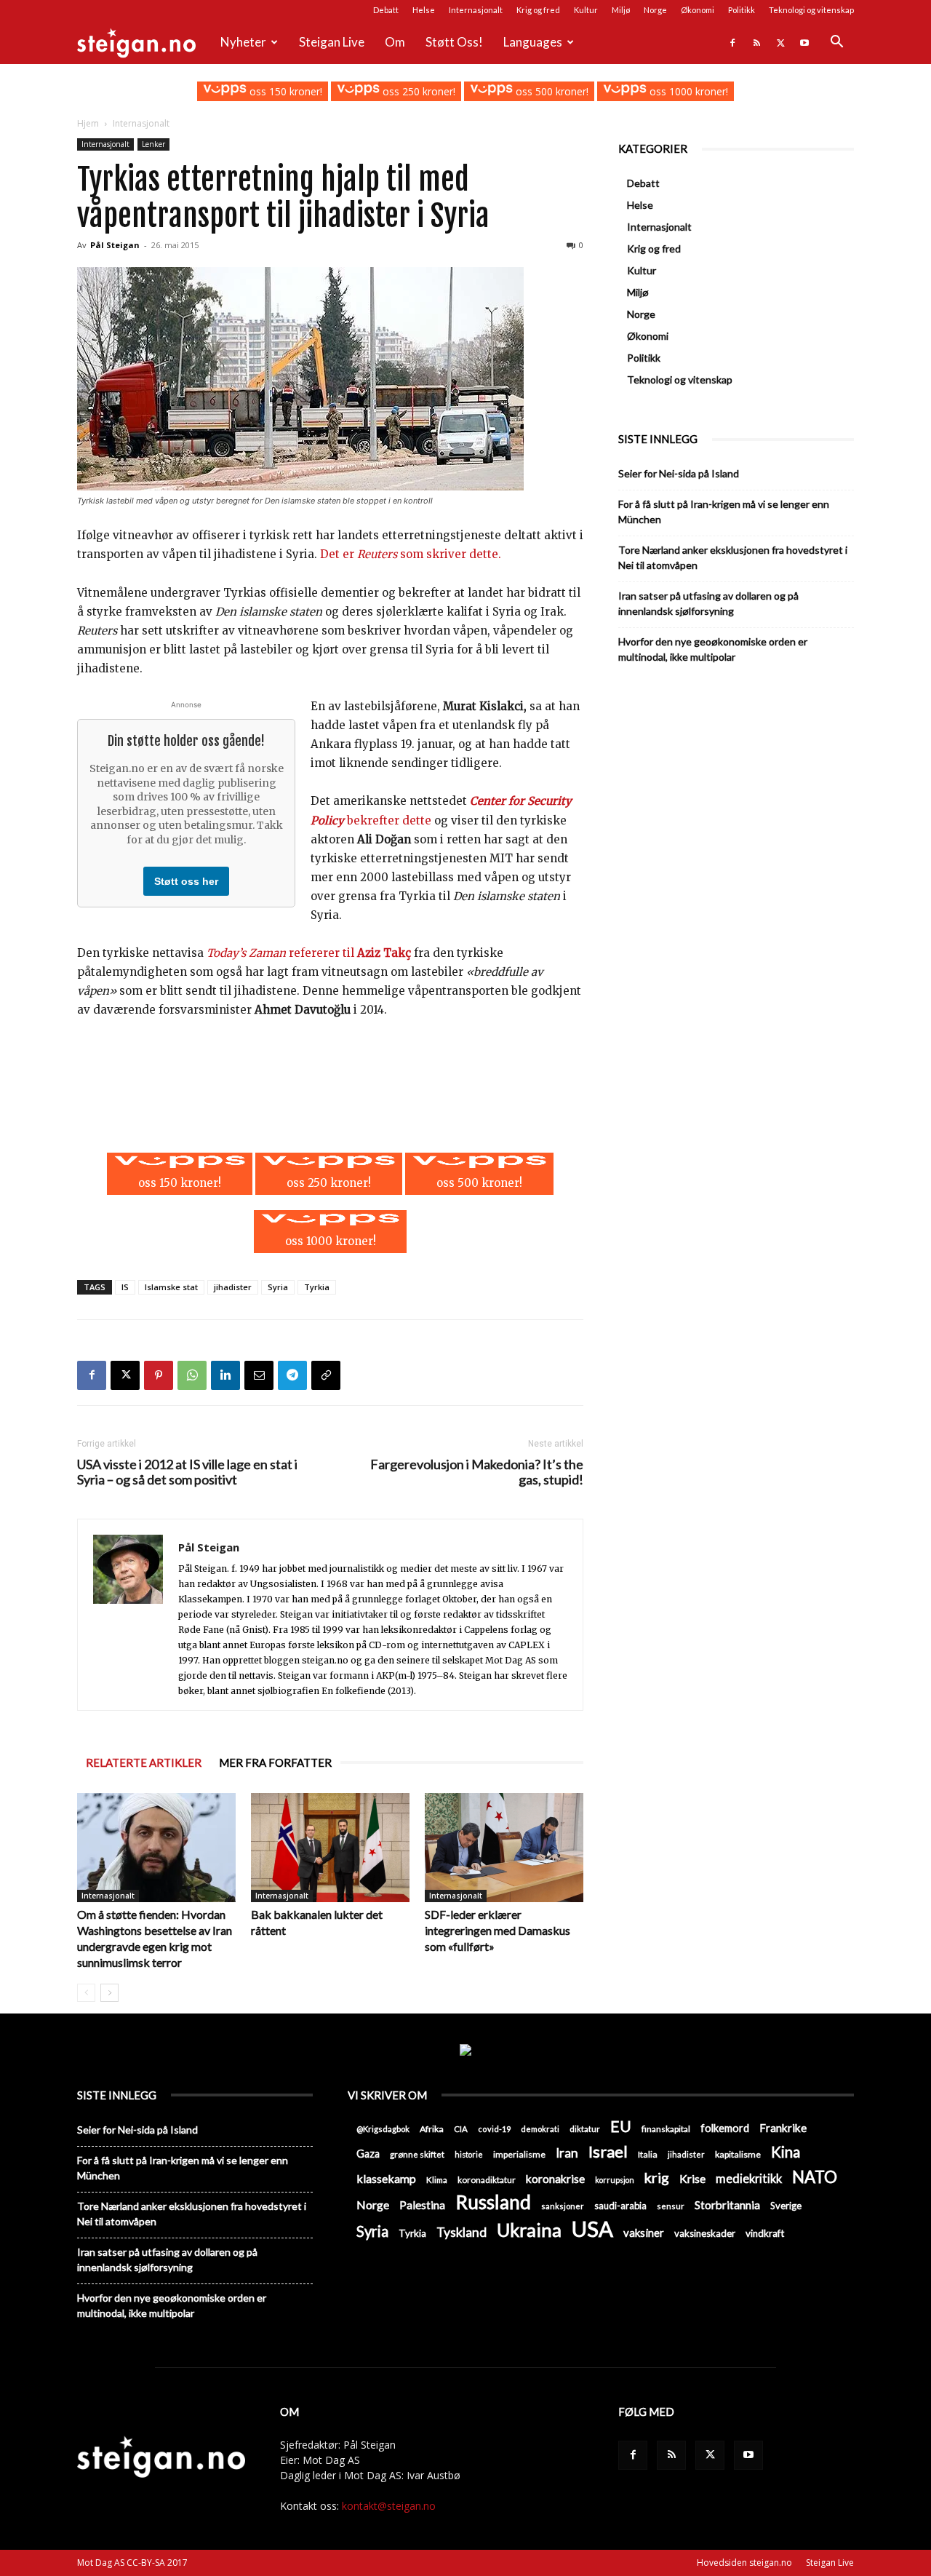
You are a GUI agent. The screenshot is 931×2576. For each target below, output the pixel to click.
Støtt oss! (454, 42)
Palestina (422, 2205)
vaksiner (644, 2233)
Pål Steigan (115, 245)
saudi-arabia (620, 2206)
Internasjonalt (476, 10)
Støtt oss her (186, 881)
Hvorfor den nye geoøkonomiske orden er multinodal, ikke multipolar (713, 649)
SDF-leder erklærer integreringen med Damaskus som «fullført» (498, 1930)
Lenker (153, 144)
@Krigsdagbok (383, 2129)
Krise (692, 2178)
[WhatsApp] (192, 1375)
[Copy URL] (326, 1375)
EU (621, 2127)
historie (469, 2154)
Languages (533, 42)
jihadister (233, 1287)
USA (592, 2229)
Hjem (88, 123)
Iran (567, 2153)
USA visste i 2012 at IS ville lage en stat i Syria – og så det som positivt (187, 1472)
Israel (608, 2151)
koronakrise (555, 2179)
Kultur (586, 10)
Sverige (786, 2206)
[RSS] (756, 42)
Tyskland (461, 2232)
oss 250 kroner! (417, 91)
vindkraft (765, 2233)
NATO (815, 2177)
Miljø (621, 10)
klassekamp (386, 2178)
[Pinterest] (159, 1375)
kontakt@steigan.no (389, 2506)
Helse (424, 10)
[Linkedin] (225, 1375)
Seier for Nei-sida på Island (679, 473)
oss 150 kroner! (284, 91)
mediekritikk (749, 2178)
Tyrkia (317, 1287)
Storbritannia (727, 2205)
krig (657, 2178)
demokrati (540, 2129)
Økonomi (698, 10)
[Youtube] (804, 42)
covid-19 (494, 2129)
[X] (780, 42)
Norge (655, 10)
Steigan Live (332, 42)
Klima (437, 2179)
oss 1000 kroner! (687, 91)
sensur (671, 2206)
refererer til (310, 953)
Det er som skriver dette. (411, 554)
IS (125, 1287)
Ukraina (529, 2230)
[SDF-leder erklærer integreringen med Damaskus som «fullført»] (504, 1848)
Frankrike (783, 2128)
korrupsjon (615, 2180)
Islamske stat (171, 1287)
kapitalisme (738, 2154)
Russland (493, 2202)
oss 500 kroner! (551, 91)
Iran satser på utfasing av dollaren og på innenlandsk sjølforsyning (708, 603)
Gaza (368, 2154)
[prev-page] (86, 1993)
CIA (461, 2129)
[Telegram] (292, 1375)
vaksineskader (705, 2233)
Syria (278, 1287)
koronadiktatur (487, 2179)
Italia (648, 2154)
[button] (836, 43)
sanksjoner (563, 2206)
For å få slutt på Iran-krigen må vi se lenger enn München (724, 512)
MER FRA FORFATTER (275, 1762)
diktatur (585, 2129)
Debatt (386, 10)
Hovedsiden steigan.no (744, 2563)
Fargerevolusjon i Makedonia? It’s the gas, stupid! (477, 1472)
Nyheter (243, 42)
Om (395, 42)
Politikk (742, 10)
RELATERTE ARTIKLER (144, 1762)
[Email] (259, 1375)
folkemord (725, 2128)
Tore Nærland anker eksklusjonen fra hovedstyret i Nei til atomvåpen (733, 557)
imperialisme (519, 2154)
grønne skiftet (417, 2154)
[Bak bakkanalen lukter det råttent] (330, 1848)
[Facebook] (732, 42)
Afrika (432, 2129)
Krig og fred (538, 10)
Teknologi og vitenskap (811, 10)
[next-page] (109, 1993)
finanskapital (666, 2129)
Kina (786, 2152)
